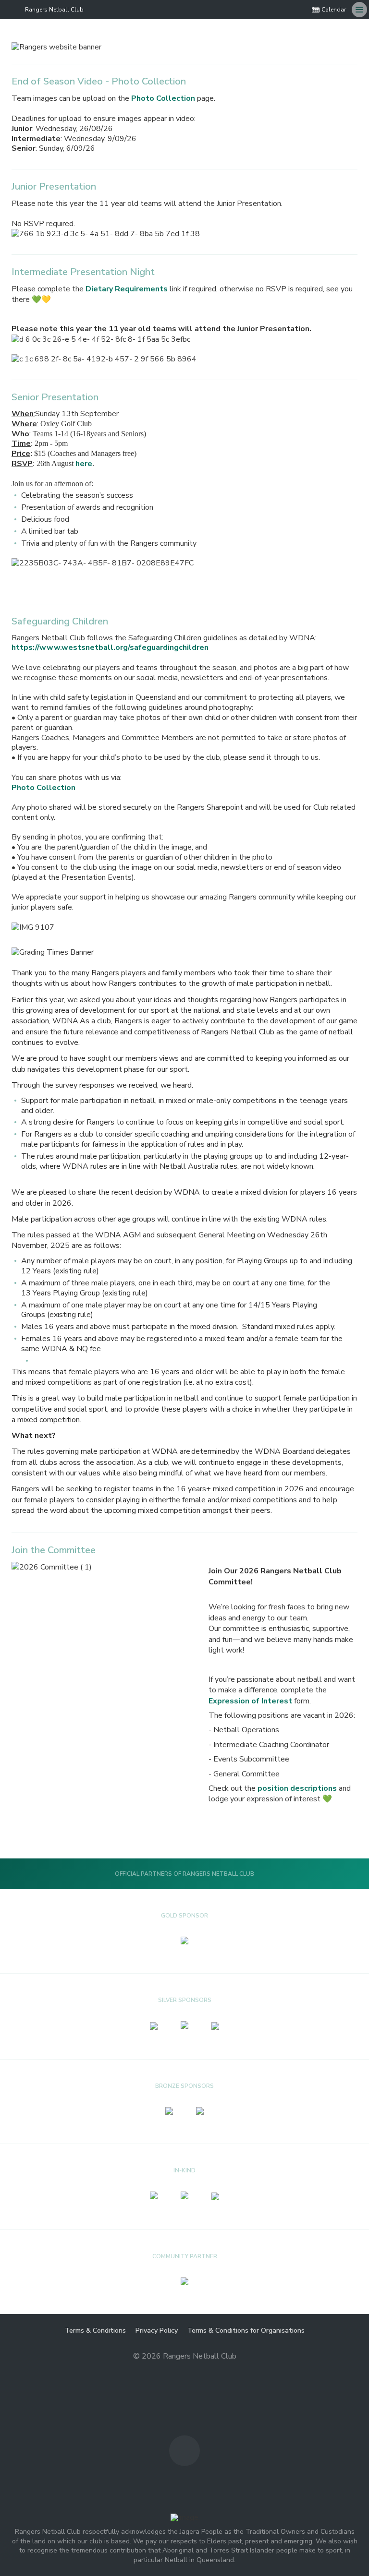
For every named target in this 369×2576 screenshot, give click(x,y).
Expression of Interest (250, 1701)
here (84, 464)
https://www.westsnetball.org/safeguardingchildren (110, 647)
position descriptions (298, 1788)
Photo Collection (163, 98)
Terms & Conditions (95, 2330)
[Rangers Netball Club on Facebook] (298, 10)
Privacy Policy (157, 2330)
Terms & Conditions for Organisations (246, 2330)
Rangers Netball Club (54, 10)
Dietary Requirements (127, 289)
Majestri (185, 2372)
